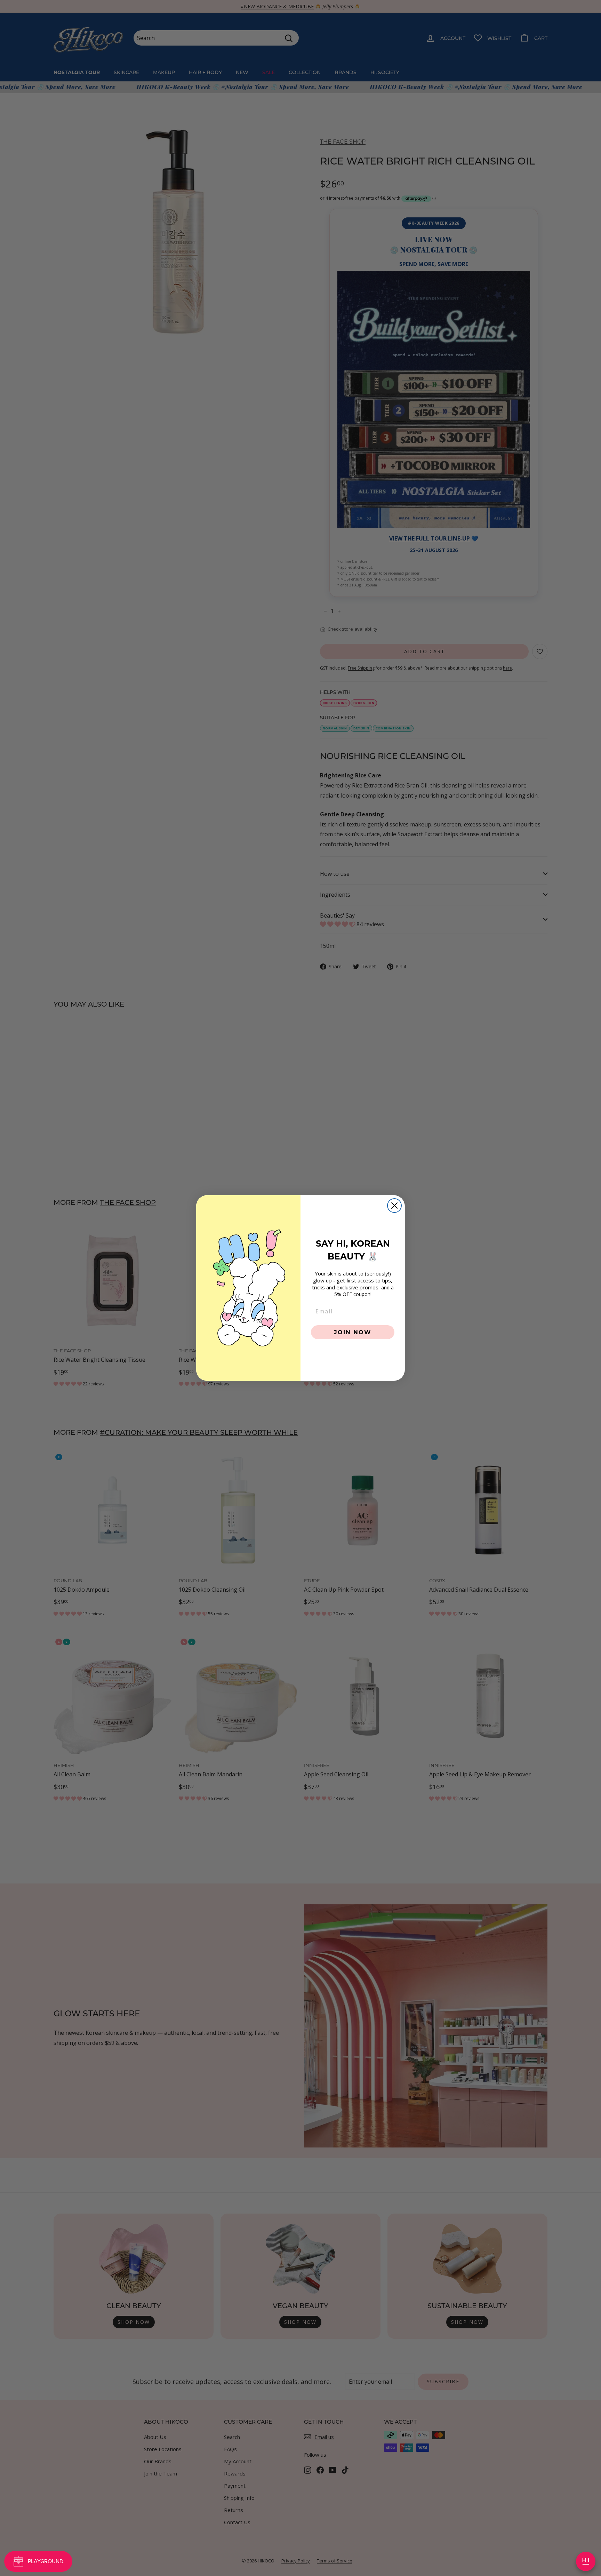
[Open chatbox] (586, 2561)
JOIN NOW (353, 1332)
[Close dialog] (394, 1206)
